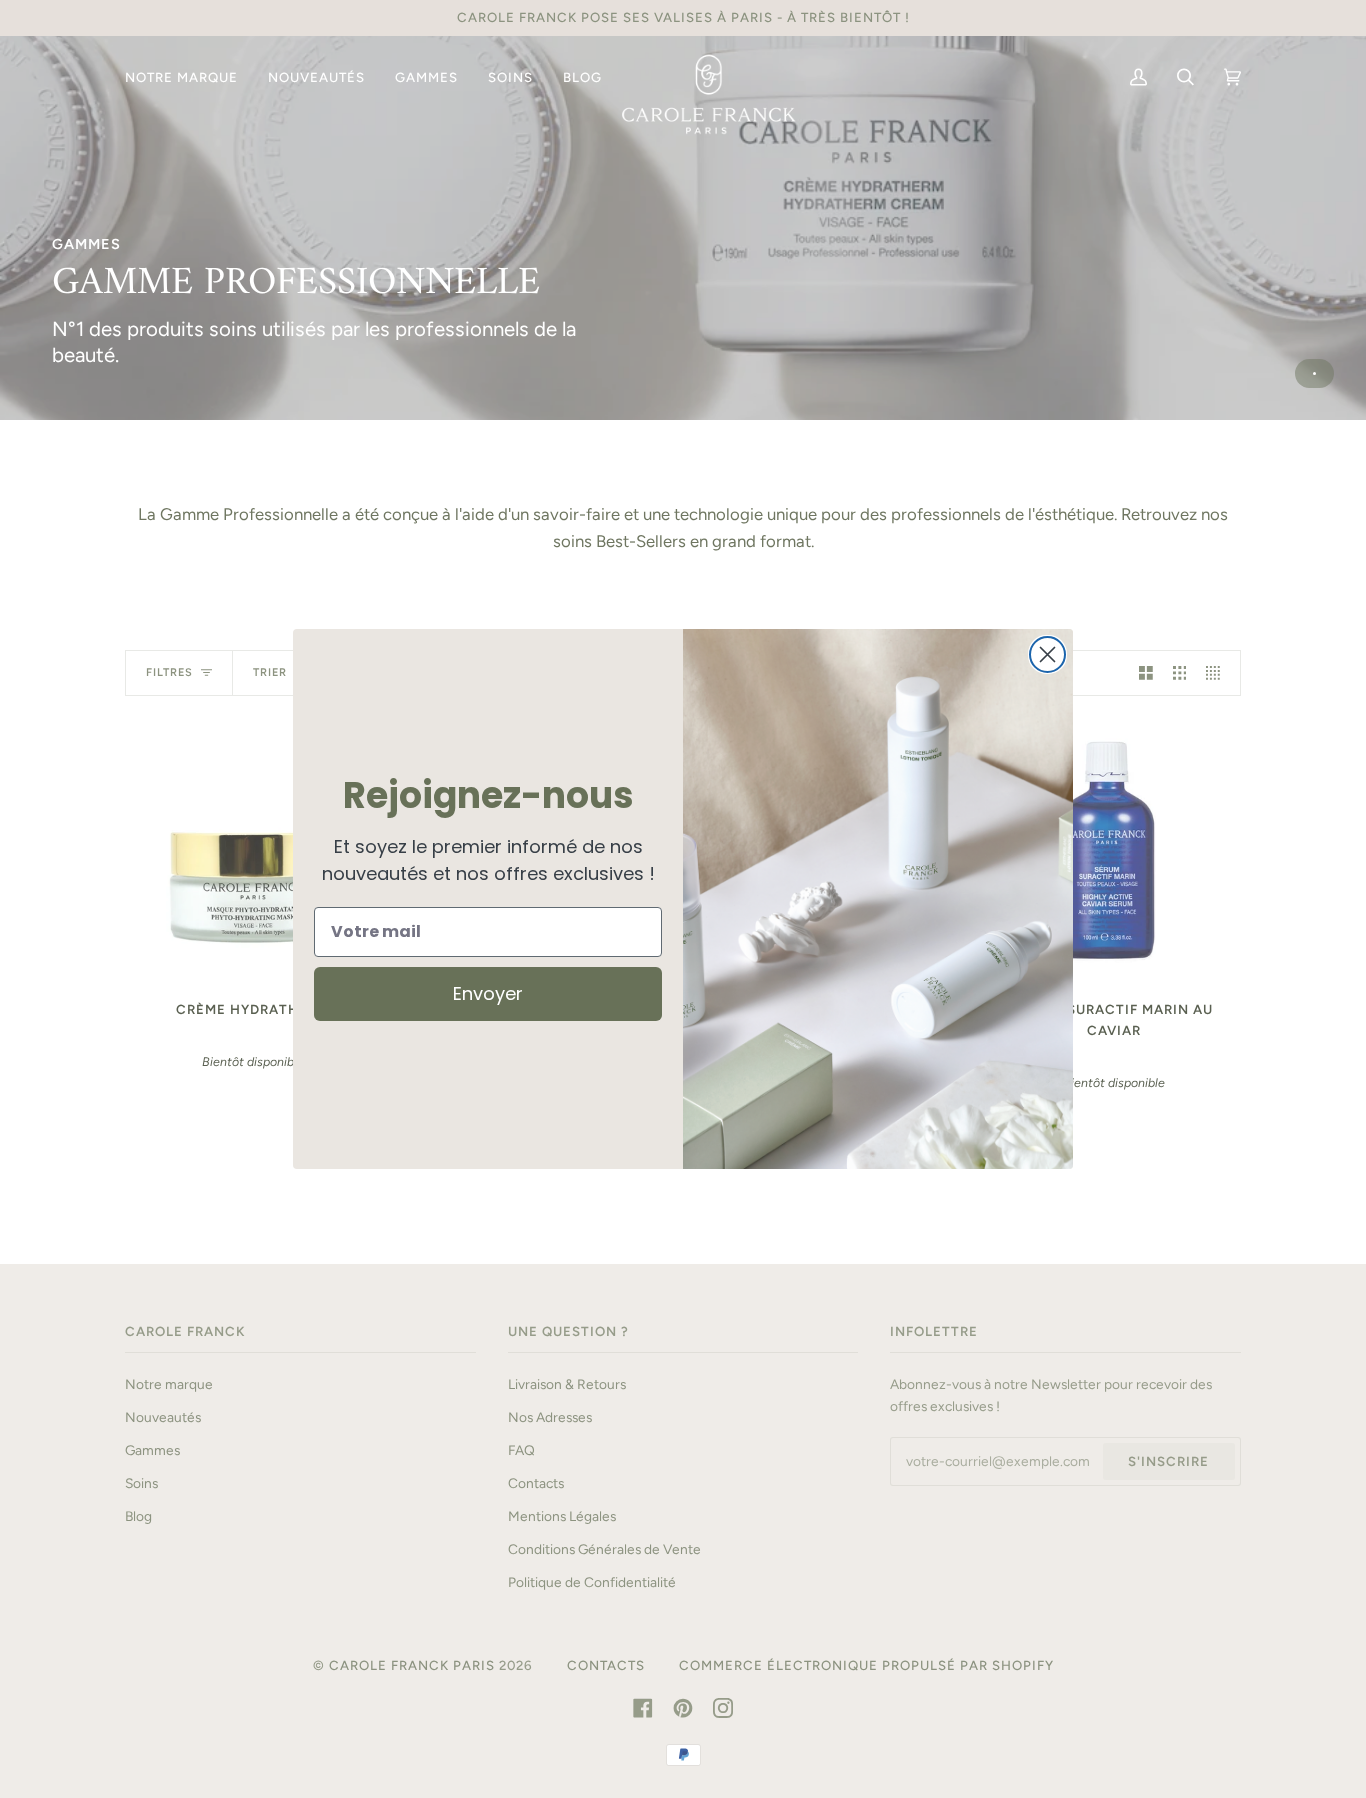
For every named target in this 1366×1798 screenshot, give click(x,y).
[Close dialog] (1047, 654)
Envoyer (488, 993)
